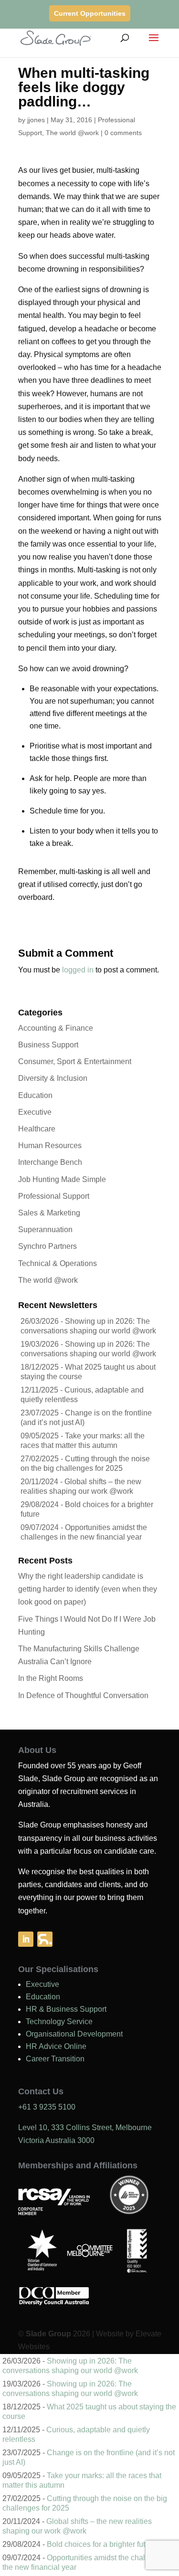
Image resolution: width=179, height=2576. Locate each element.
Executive (35, 1112)
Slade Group (48, 2334)
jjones (36, 120)
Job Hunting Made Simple (62, 1179)
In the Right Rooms (51, 1678)
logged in (78, 970)
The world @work (72, 133)
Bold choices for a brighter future (101, 2544)
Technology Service (59, 2022)
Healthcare (37, 1129)
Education (35, 1095)
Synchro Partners (47, 1246)
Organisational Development (74, 2034)
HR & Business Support (66, 2009)
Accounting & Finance (56, 1028)
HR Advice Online (56, 2046)
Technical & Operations (58, 1263)
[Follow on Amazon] (45, 1939)
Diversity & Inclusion (53, 1078)
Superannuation (45, 1230)
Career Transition (55, 2059)
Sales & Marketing (49, 1213)
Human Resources (50, 1145)
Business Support (48, 1045)
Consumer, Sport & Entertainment (75, 1061)
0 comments (123, 133)
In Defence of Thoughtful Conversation (83, 1695)
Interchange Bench (50, 1162)
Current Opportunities (90, 13)
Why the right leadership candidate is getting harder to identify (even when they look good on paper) (88, 1589)
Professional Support (54, 1196)
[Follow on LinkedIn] (26, 1939)
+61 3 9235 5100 (47, 2107)
